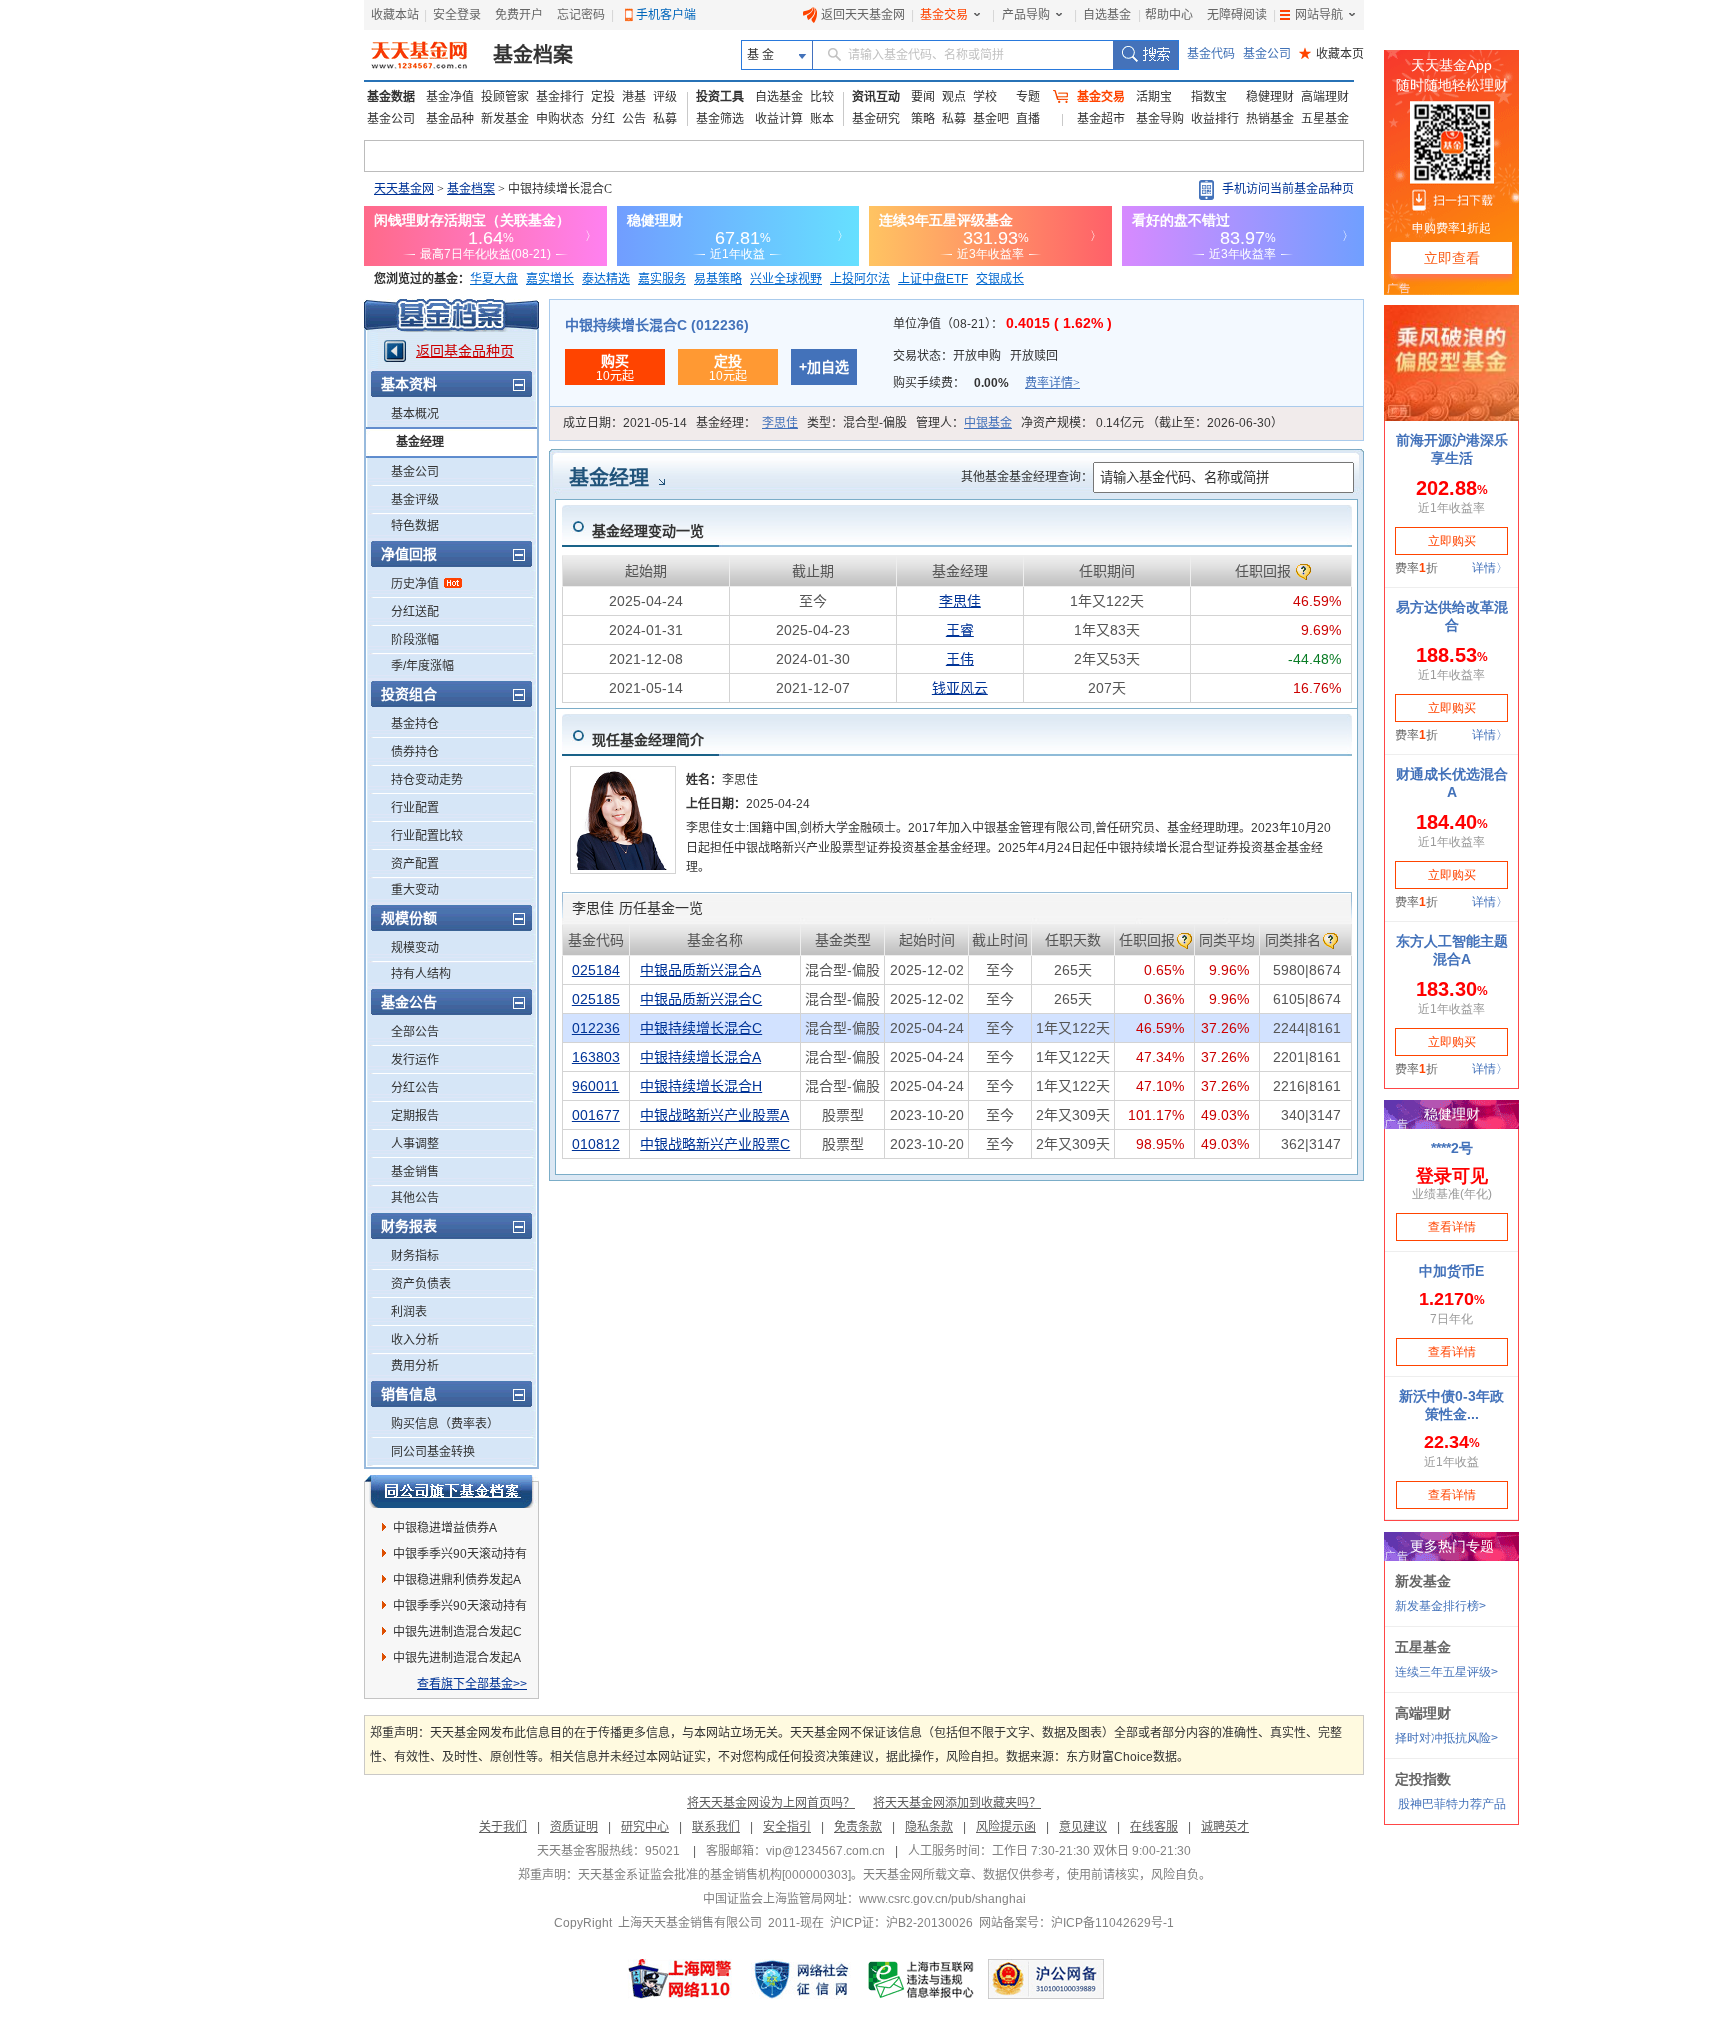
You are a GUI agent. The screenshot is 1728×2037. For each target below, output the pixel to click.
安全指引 (787, 1827)
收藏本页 (1331, 54)
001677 (596, 1115)
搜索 (1145, 55)
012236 (596, 1028)
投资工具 (720, 97)
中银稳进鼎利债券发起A (457, 1580)
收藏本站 (395, 15)
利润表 (409, 1312)
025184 (596, 970)
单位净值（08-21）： (1002, 324)
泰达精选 (606, 279)
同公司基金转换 (433, 1452)
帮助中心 (1169, 15)
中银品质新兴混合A (700, 970)
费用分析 (415, 1366)
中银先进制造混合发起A (457, 1658)
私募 (665, 119)
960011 (595, 1086)
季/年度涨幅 (422, 666)
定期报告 (415, 1116)
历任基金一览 (637, 908)
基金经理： (747, 423)
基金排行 (560, 97)
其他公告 (415, 1198)
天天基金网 (404, 189)
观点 (954, 97)
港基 (634, 97)
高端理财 (1325, 97)
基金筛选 (720, 119)
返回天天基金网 (863, 15)
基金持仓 (415, 724)
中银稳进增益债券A (445, 1528)
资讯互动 (876, 97)
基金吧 (991, 119)
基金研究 (876, 119)
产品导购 (1026, 15)
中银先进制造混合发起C (457, 1632)
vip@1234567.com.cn (825, 1851)
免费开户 (519, 15)
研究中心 (645, 1827)
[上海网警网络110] (680, 1979)
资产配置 (415, 864)
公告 (634, 119)
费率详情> (1052, 383)
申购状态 (560, 119)
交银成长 (1000, 279)
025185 (596, 999)
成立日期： (625, 423)
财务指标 (415, 1256)
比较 (822, 97)
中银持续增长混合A (700, 1057)
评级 (665, 97)
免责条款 (858, 1827)
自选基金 (1107, 15)
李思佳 (780, 423)
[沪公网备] (1046, 1979)
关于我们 (503, 1827)
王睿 (960, 630)
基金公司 (1267, 54)
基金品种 (450, 119)
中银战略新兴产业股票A (714, 1115)
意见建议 (1083, 1827)
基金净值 (450, 97)
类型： (857, 423)
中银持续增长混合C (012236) (657, 325)
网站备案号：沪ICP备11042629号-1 (1076, 1923)
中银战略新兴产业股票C (715, 1144)
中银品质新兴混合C (701, 999)
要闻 (923, 97)
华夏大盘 (494, 279)
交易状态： (975, 356)
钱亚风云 (960, 688)
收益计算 (779, 119)
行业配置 (415, 808)
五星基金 (1325, 119)
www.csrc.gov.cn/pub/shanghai (942, 1899)
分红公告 (415, 1088)
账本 (822, 119)
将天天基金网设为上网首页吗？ (771, 1803)
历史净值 (415, 584)
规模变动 (415, 948)
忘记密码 (581, 15)
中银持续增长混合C (701, 1028)
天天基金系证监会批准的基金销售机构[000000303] (714, 1875)
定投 (603, 97)
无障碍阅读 (1237, 15)
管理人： (964, 423)
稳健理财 (1270, 97)
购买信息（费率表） (445, 1424)
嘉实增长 (550, 279)
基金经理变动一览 (648, 531)
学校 (985, 97)
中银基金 (988, 423)
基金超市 (1101, 119)
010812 (596, 1144)
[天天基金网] (421, 55)
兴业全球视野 (786, 279)
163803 (596, 1057)
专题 (1028, 97)
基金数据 (391, 97)
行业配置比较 (427, 836)
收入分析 (415, 1340)
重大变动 (415, 890)
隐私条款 (929, 1827)
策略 (923, 119)
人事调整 (415, 1144)
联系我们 (716, 1827)
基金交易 (944, 15)
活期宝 (1154, 97)
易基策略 (718, 279)
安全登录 (457, 15)
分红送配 (415, 612)
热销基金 (1270, 119)
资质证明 (574, 1827)
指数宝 (1209, 97)
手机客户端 (666, 15)
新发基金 (505, 119)
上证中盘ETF (933, 279)
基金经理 (420, 442)
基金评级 (415, 500)
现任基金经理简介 (648, 740)
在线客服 (1154, 1827)
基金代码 (1211, 54)
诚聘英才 (1225, 1827)
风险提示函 (1006, 1827)
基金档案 (533, 55)
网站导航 (1319, 15)
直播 (1028, 119)
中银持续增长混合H (701, 1086)
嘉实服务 (662, 279)
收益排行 (1215, 119)
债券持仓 (415, 752)
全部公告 (415, 1032)
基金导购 (1160, 119)
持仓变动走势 (427, 780)
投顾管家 (505, 97)
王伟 (960, 659)
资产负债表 (421, 1284)
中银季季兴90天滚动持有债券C (460, 1557)
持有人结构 (421, 974)
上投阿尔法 (860, 279)
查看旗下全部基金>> (472, 1684)
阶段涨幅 (415, 640)
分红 (603, 119)
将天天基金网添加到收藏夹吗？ (957, 1803)
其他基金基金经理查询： (1027, 477)
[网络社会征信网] (801, 1979)
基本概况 (415, 414)
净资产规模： (1152, 423)
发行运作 (415, 1060)
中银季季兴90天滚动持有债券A (460, 1609)
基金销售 (415, 1172)
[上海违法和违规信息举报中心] (922, 1979)
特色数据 (415, 526)
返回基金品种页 (465, 351)
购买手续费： (986, 383)
